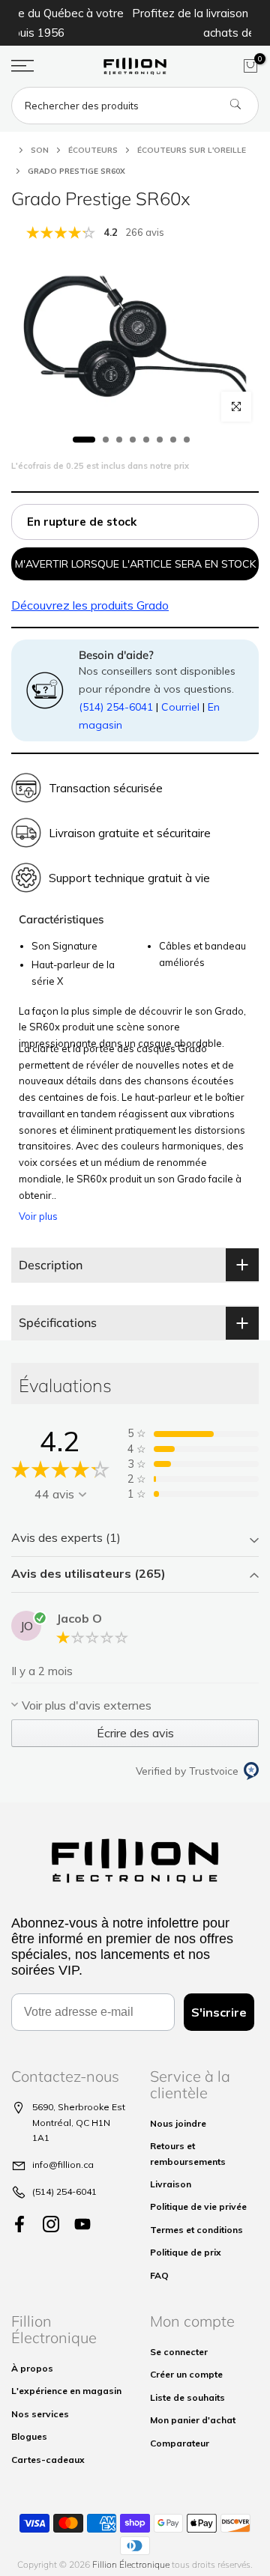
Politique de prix (186, 2252)
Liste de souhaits (187, 2397)
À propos (32, 2368)
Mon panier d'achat (193, 2420)
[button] (135, 1539)
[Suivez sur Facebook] (19, 2224)
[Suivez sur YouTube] (82, 2224)
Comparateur (180, 2443)
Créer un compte (186, 2374)
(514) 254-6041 (116, 707)
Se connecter (179, 2352)
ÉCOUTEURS (93, 150)
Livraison (171, 2184)
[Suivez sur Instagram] (51, 2224)
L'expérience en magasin (66, 2391)
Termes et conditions (196, 2230)
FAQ (159, 2275)
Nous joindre (178, 2123)
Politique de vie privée (198, 2206)
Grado (90, 605)
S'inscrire (219, 2012)
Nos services (40, 2414)
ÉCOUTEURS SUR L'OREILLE (192, 150)
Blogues (29, 2436)
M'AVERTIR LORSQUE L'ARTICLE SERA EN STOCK (135, 564)
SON (40, 150)
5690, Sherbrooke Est (79, 2107)
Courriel (180, 707)
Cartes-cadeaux (48, 2460)
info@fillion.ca (63, 2165)
